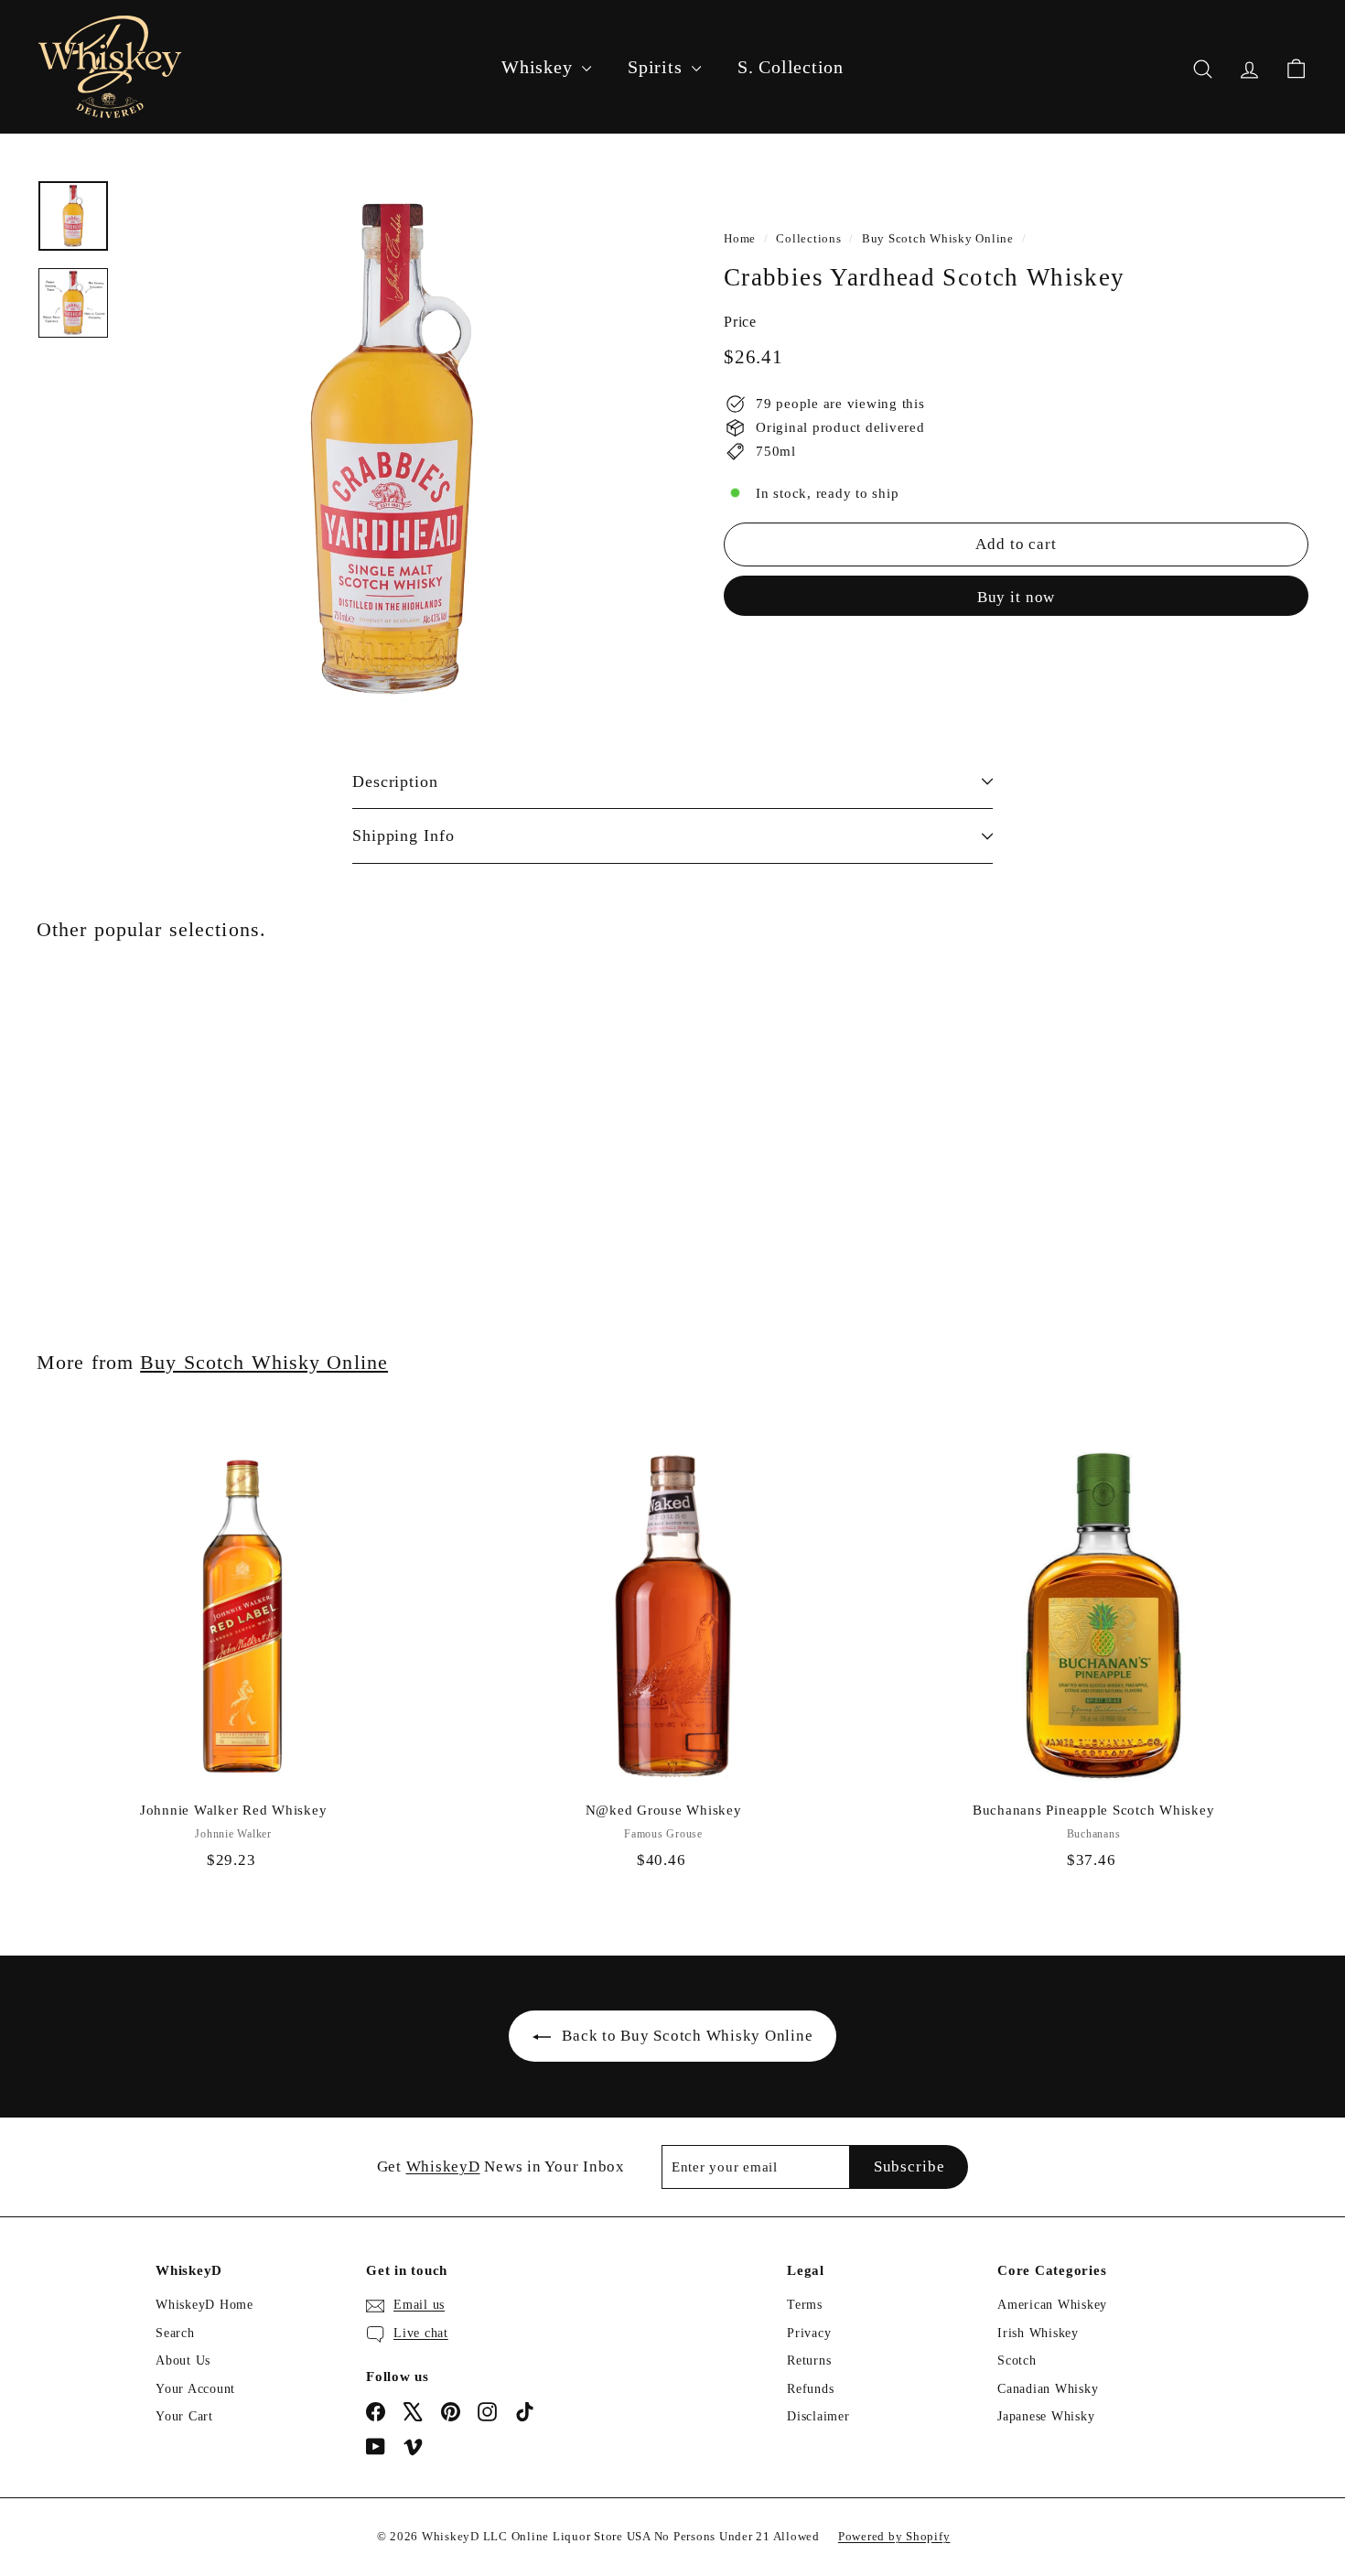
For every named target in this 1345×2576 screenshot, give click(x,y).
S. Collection (791, 67)
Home (740, 239)
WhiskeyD (443, 2166)
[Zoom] (393, 449)
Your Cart (184, 2416)
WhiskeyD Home (204, 2305)
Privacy (809, 2333)
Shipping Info (403, 835)
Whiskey (539, 67)
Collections (808, 239)
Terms (805, 2305)
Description (395, 781)
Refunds (810, 2389)
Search (175, 2333)
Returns (809, 2360)
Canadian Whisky (1048, 2389)
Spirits (657, 67)
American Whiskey (1052, 2305)
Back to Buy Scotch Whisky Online (687, 2036)
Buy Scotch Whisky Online (938, 239)
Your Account (195, 2389)
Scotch (1017, 2360)
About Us (183, 2360)
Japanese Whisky (1046, 2416)
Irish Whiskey (1038, 2333)
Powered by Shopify (894, 2536)
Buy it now (1017, 597)
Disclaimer (818, 2416)
